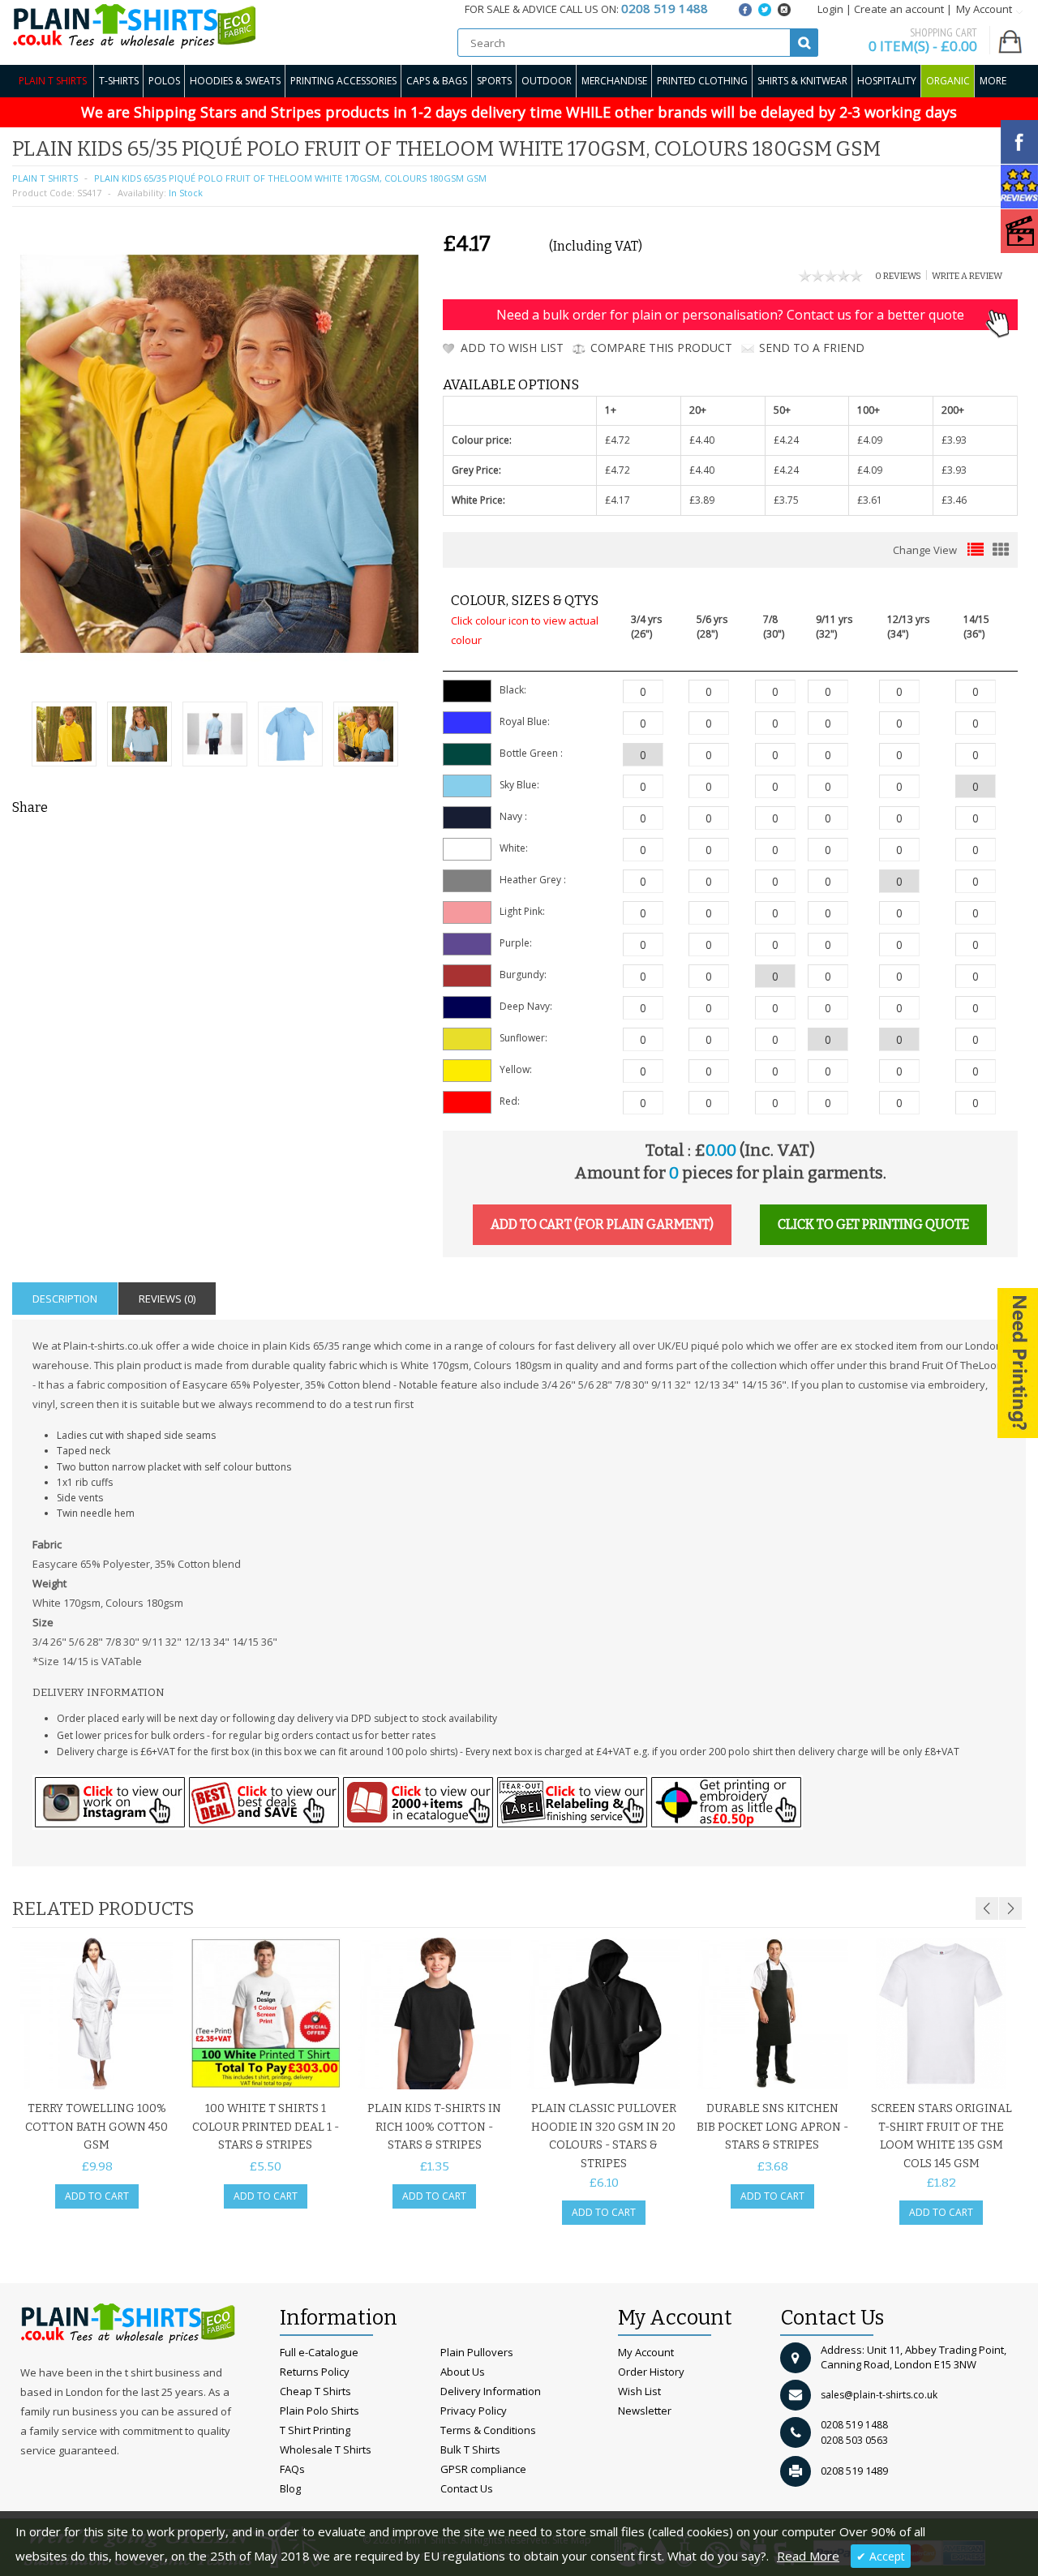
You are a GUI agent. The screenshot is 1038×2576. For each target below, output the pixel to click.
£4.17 (618, 500)
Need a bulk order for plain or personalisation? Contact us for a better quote (730, 315)
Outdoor (547, 81)
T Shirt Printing (315, 2430)
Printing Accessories (343, 81)
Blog (290, 2488)
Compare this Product (661, 348)
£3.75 (786, 500)
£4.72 (618, 440)
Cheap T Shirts (315, 2391)
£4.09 (870, 440)
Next (1010, 1908)
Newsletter (645, 2411)
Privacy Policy (474, 2411)
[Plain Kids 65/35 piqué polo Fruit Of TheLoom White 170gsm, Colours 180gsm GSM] (64, 736)
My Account (646, 2352)
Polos (164, 81)
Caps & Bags (437, 81)
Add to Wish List (512, 348)
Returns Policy (315, 2372)
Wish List (639, 2391)
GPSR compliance (483, 2469)
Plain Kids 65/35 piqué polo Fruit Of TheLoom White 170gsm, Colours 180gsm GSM (290, 178)
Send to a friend (812, 348)
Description (65, 1299)
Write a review (967, 276)
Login (830, 9)
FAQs (292, 2469)
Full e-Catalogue (319, 2352)
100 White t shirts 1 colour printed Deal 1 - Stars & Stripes (266, 2127)
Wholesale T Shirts (326, 2449)
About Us (463, 2372)
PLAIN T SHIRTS (45, 178)
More (993, 81)
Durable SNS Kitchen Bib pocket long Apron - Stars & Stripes (772, 2127)
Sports (494, 81)
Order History (651, 2372)
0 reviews (898, 276)
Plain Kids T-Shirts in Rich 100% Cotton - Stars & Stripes (434, 2127)
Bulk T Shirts (470, 2449)
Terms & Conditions (488, 2430)
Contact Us (467, 2488)
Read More (808, 2556)
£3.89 (702, 500)
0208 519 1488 (854, 2425)
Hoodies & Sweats (235, 81)
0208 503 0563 (854, 2440)
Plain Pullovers (477, 2352)
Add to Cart (97, 2196)
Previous (987, 1908)
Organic (948, 81)
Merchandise (614, 81)
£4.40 (702, 440)
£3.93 (954, 440)
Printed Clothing (702, 81)
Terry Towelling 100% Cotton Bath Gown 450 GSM (97, 2127)
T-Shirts (119, 81)
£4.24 (786, 440)
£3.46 (954, 500)
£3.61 (870, 500)
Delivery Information (491, 2391)
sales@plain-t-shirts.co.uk (879, 2395)
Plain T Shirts (53, 81)
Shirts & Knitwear (802, 81)
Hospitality (887, 81)
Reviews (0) (167, 1299)
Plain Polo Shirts (320, 2411)
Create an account (899, 9)
